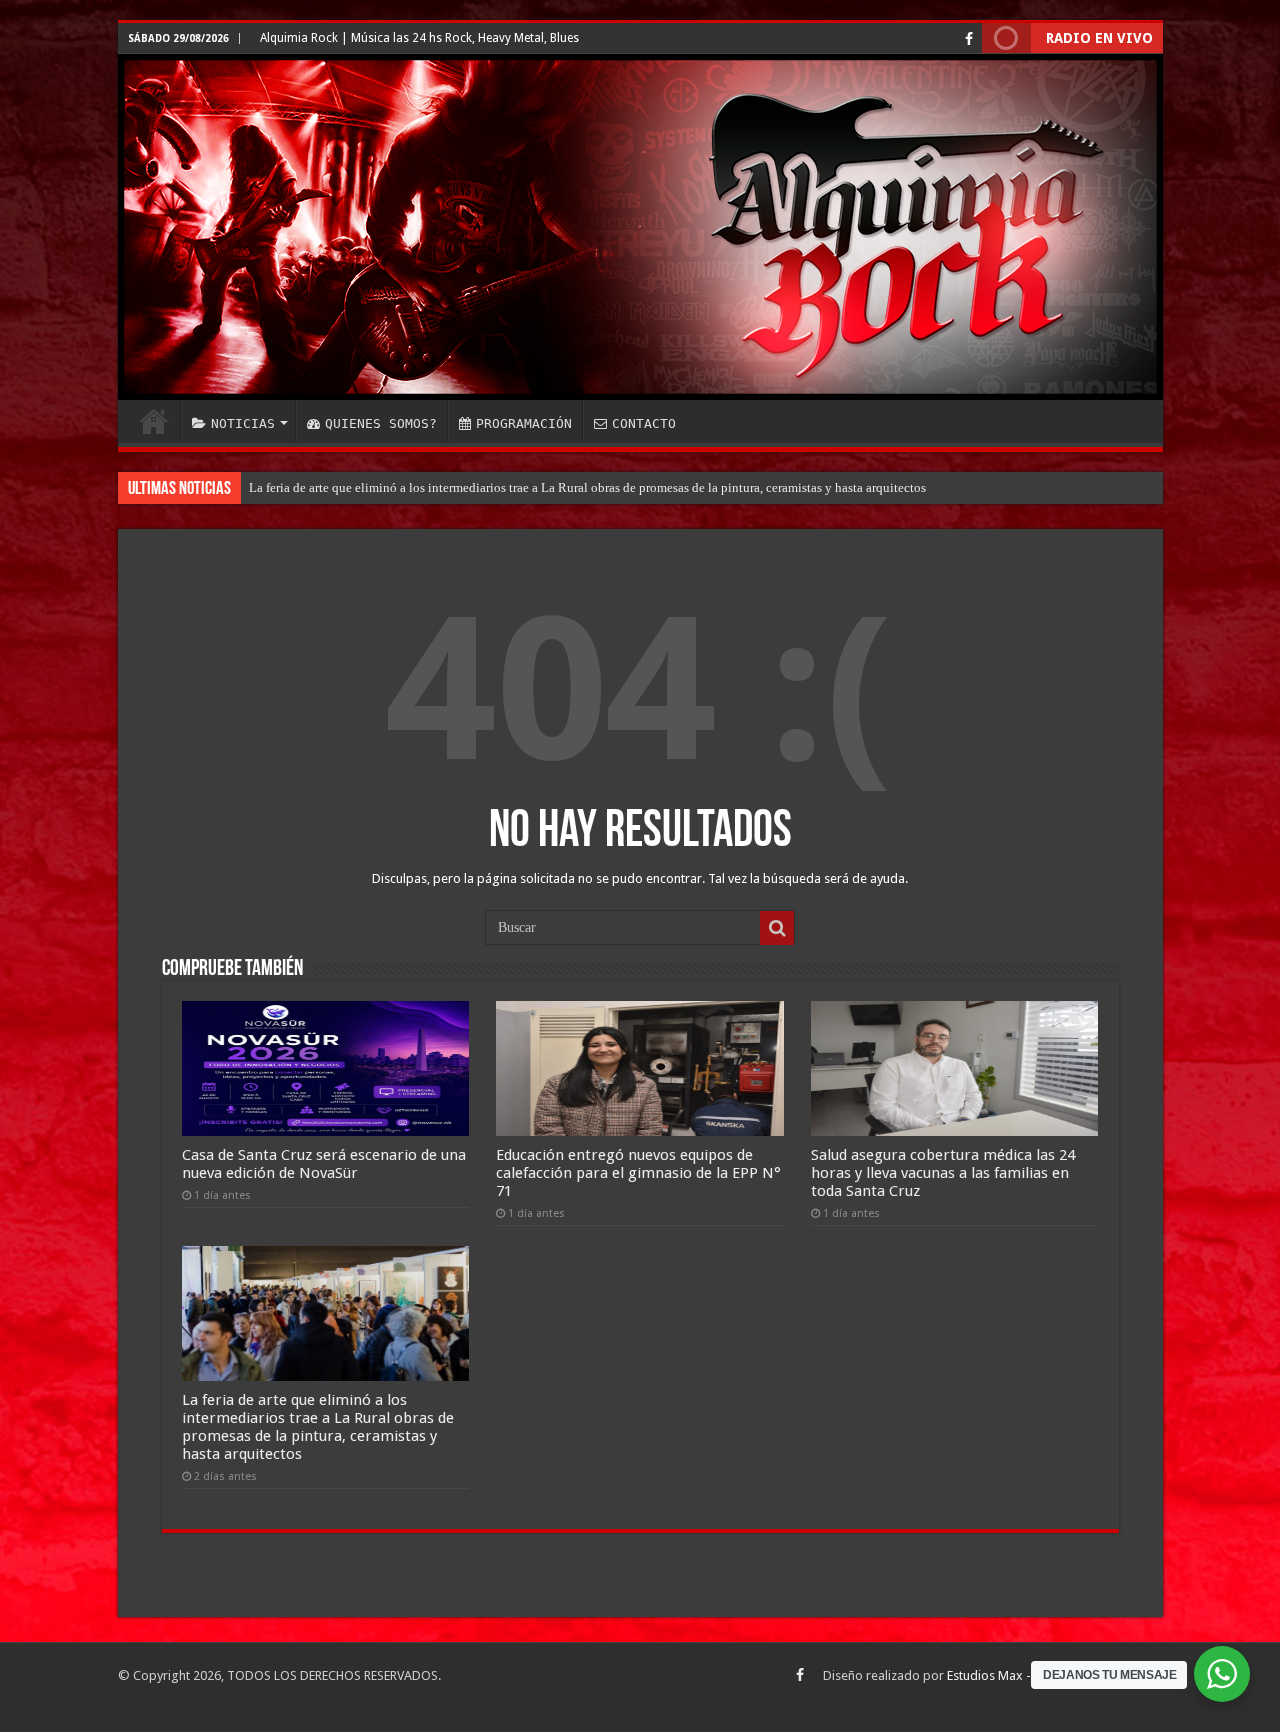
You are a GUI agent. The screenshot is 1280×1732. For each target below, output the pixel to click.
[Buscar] (777, 928)
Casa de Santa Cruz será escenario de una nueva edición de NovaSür (324, 1164)
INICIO (154, 421)
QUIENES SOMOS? (381, 423)
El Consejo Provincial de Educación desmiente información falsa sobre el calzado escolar (490, 487)
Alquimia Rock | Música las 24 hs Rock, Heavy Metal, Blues (419, 38)
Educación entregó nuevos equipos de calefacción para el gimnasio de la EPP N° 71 (638, 1173)
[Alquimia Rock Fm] (640, 227)
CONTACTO (644, 423)
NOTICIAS (243, 423)
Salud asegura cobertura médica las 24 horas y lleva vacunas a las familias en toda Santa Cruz (943, 1173)
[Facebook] (969, 39)
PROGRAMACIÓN (524, 423)
